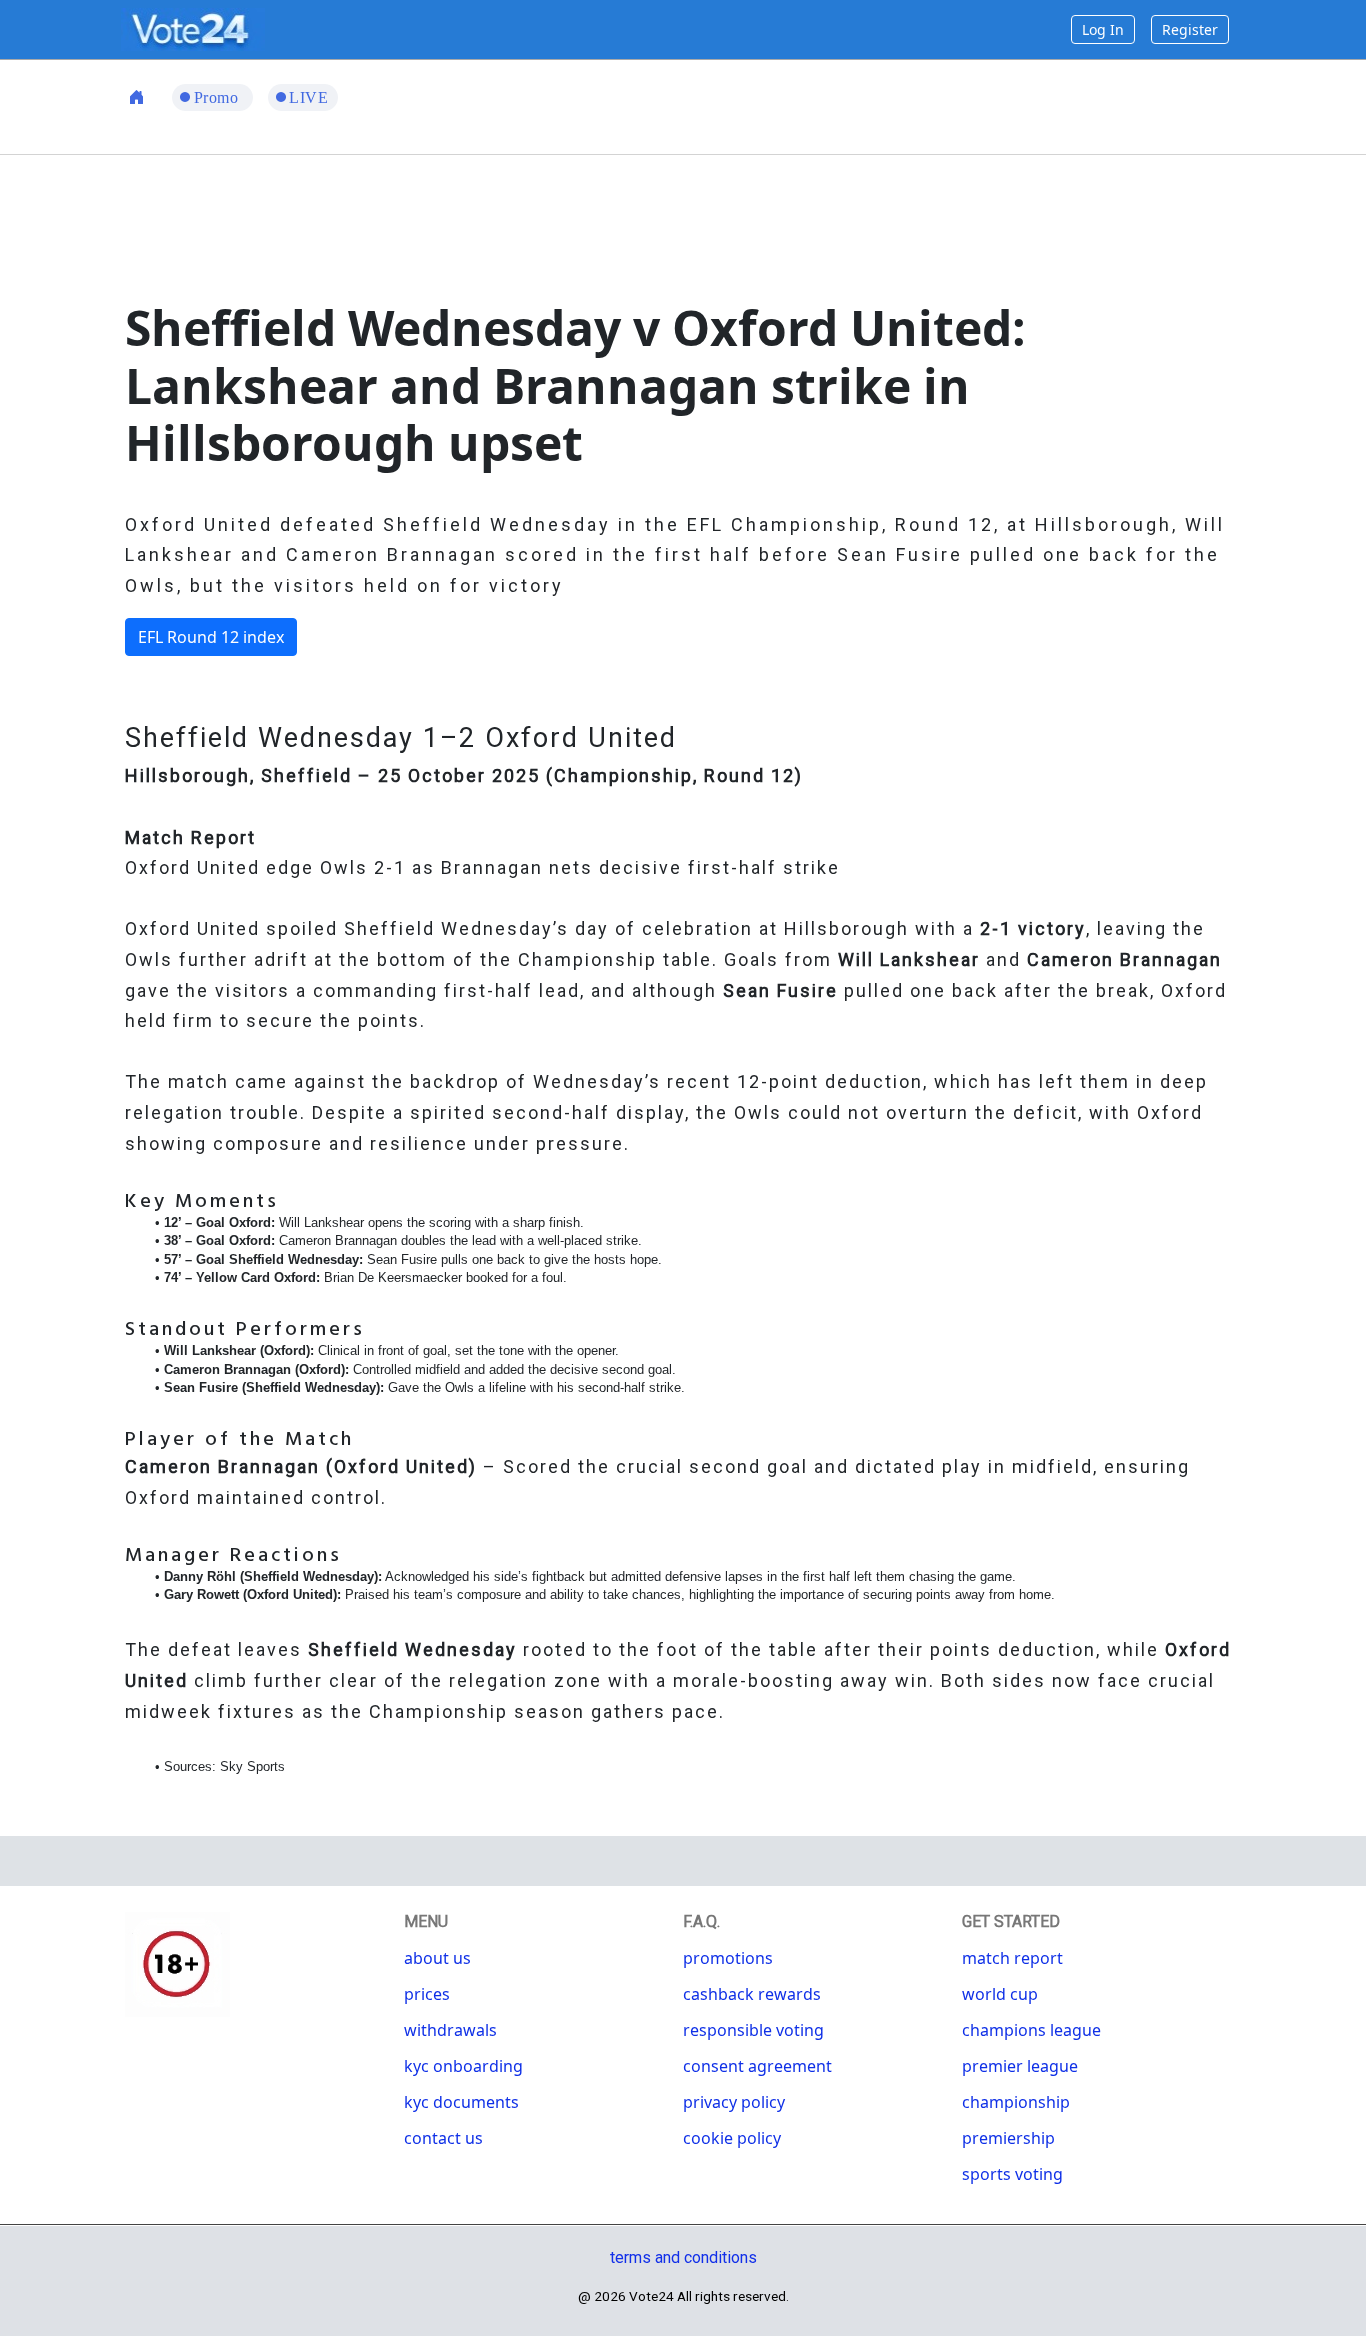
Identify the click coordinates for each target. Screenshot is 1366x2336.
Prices (427, 1994)
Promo (218, 97)
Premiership (1008, 2138)
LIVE (308, 97)
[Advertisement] (683, 224)
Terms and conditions (683, 2257)
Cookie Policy (732, 2138)
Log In (1103, 29)
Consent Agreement (757, 2066)
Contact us (443, 2138)
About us (437, 1958)
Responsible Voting (753, 2030)
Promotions (728, 1958)
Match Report (1012, 1958)
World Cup (1000, 1994)
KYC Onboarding (463, 2066)
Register (1190, 29)
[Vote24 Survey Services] (193, 28)
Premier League (1020, 2066)
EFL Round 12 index (211, 637)
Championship (1016, 2102)
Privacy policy (734, 2102)
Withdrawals (450, 2030)
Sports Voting (1012, 2174)
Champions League (1031, 2030)
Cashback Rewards (752, 1994)
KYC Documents (461, 2102)
